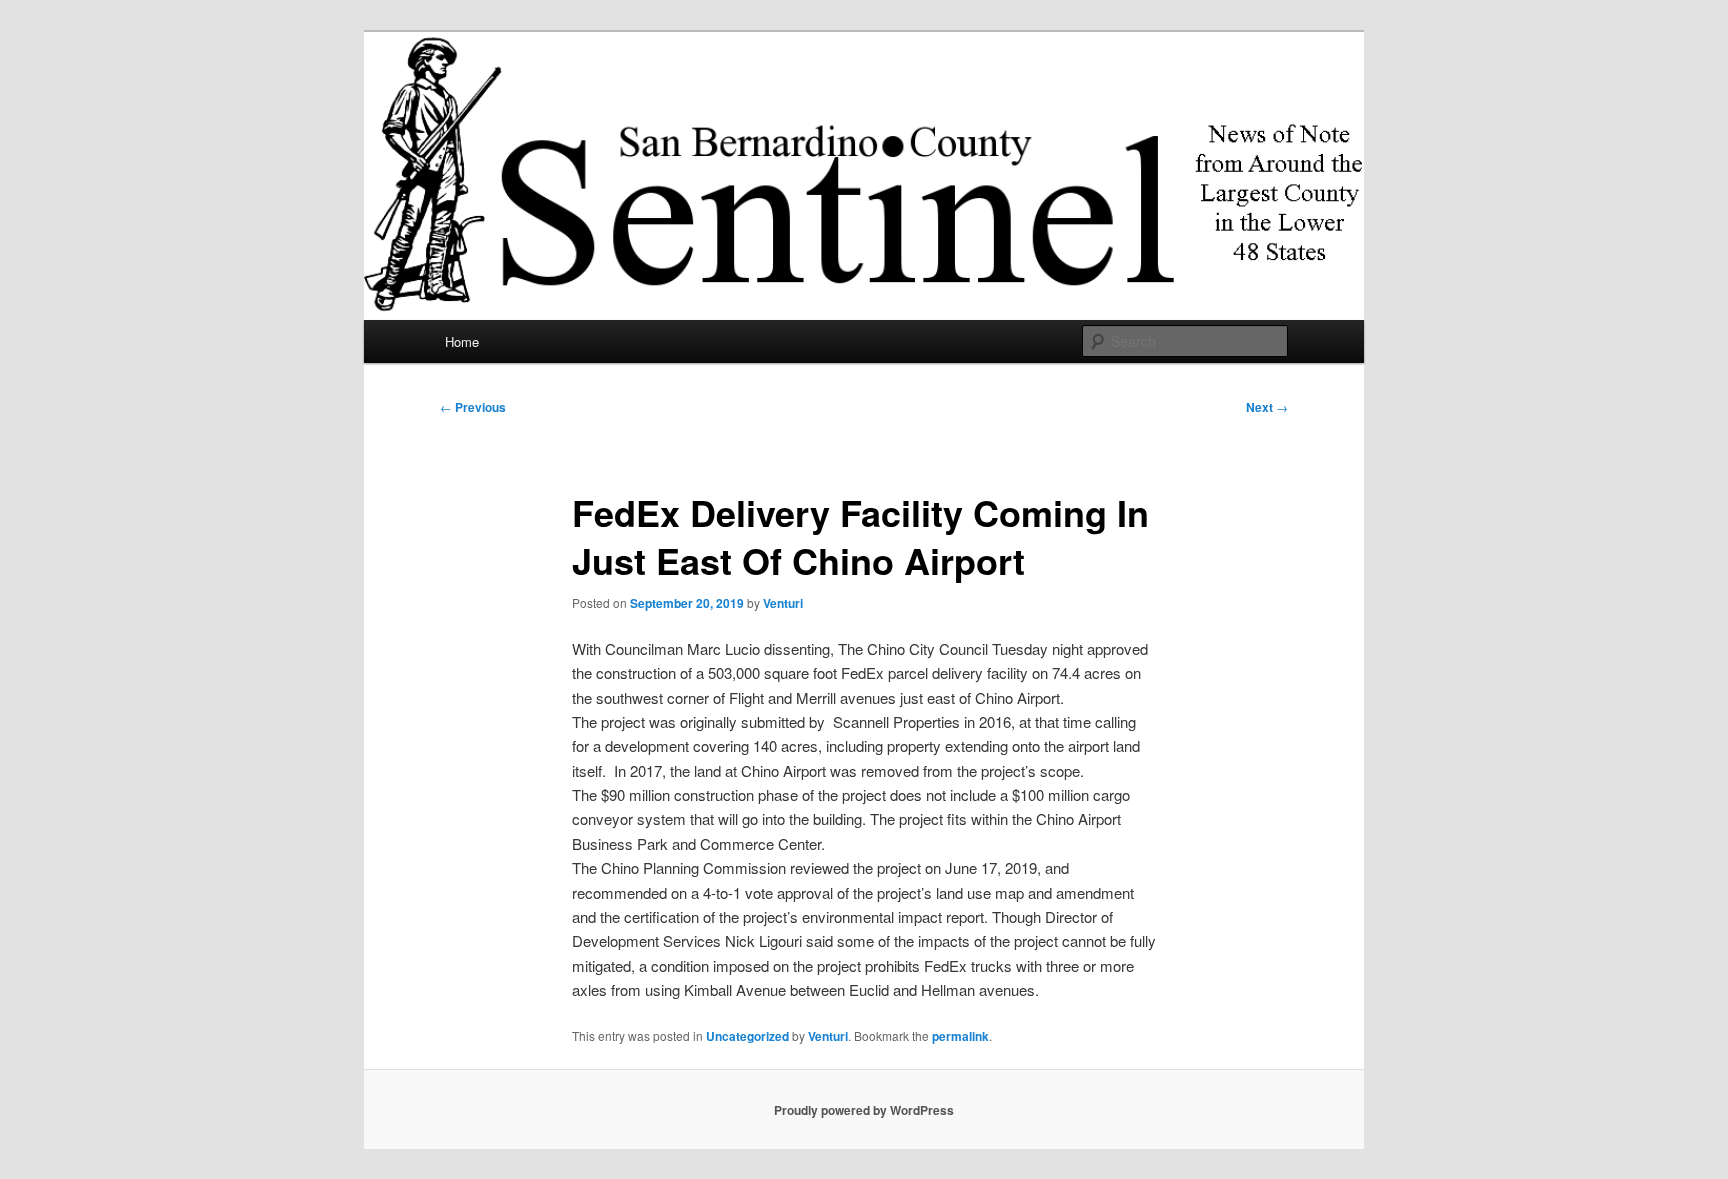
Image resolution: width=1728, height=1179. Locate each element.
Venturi (783, 603)
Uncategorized (747, 1036)
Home (462, 341)
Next (1267, 407)
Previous (473, 407)
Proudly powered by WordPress (864, 1110)
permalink (960, 1036)
